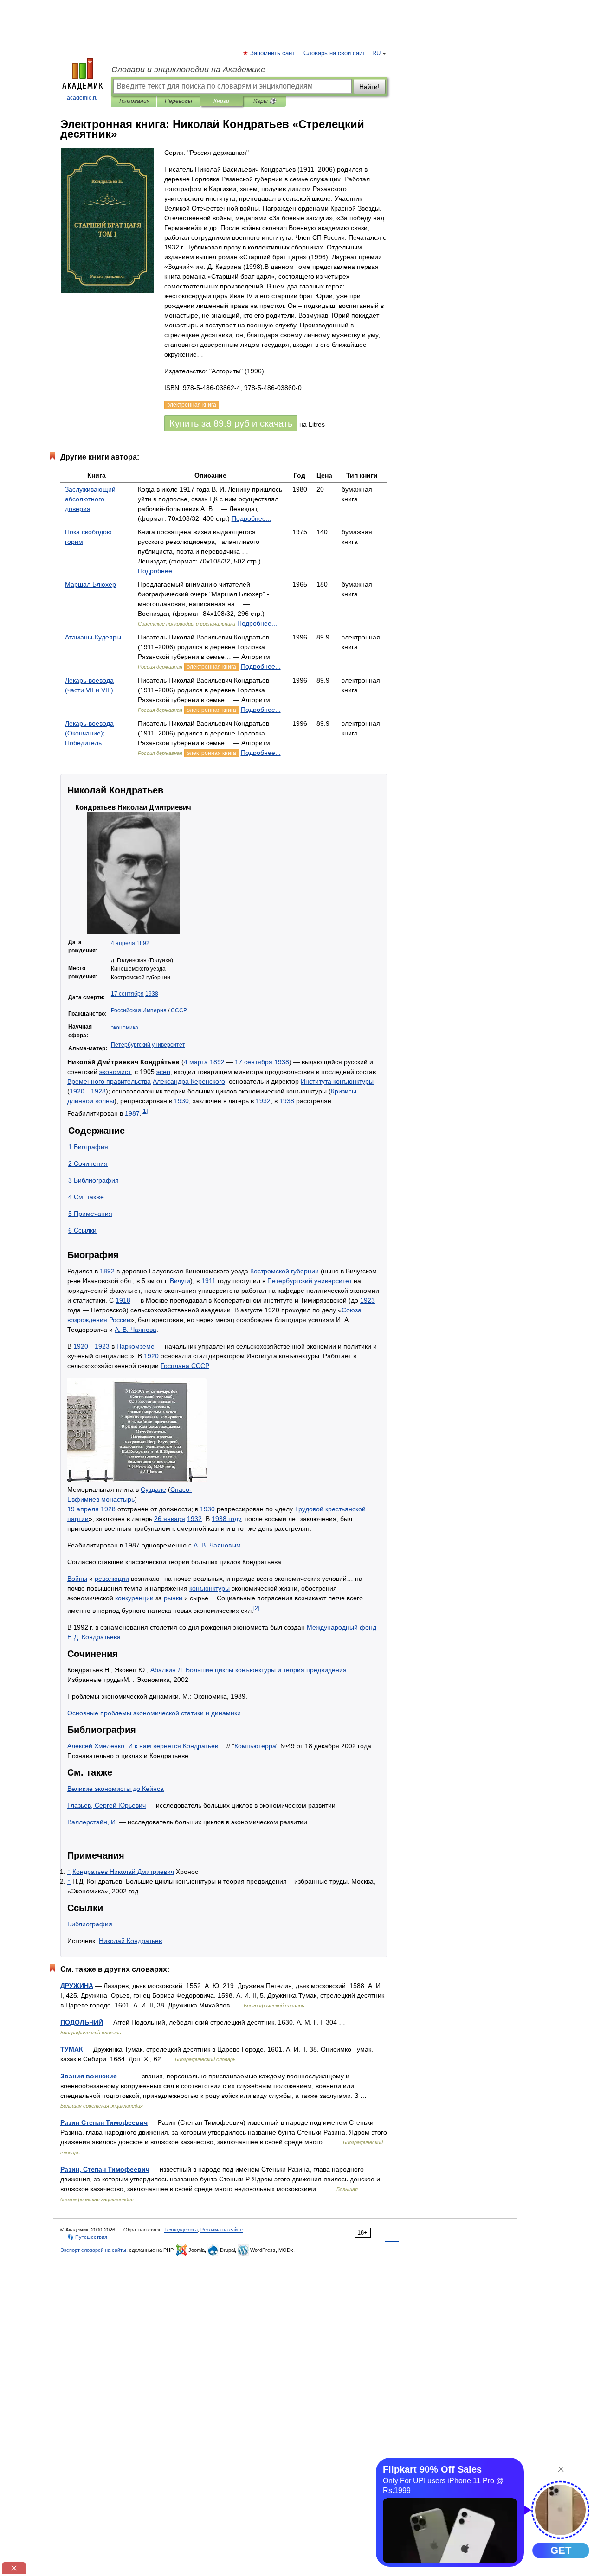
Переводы (178, 101)
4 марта (196, 1062)
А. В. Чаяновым (217, 1545)
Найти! (369, 87)
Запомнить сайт (273, 53)
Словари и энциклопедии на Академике (188, 70)
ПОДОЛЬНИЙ (82, 2022)
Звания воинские (89, 2076)
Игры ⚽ (265, 101)
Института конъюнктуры (337, 1081)
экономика (125, 1028)
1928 (98, 1091)
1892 (143, 943)
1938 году (226, 1519)
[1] (145, 1111)
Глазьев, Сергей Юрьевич (107, 1805)
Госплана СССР (185, 1366)
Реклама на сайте (222, 2230)
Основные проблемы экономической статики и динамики (154, 1713)
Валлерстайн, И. (92, 1822)
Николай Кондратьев (130, 1941)
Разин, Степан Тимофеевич (105, 2169)
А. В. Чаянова (136, 1330)
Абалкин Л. (167, 1670)
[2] (256, 1608)
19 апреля (83, 1509)
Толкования (134, 101)
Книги (221, 101)
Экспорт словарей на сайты (93, 2250)
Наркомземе (136, 1346)
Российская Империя (139, 1010)
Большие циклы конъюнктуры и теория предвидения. (267, 1670)
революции (112, 1579)
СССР (179, 1010)
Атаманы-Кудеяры (93, 637)
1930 (181, 1101)
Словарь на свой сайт (334, 53)
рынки (173, 1598)
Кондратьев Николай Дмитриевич (123, 1872)
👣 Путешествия (87, 2237)
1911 (209, 1281)
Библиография (90, 1924)
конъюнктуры (210, 1588)
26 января (170, 1519)
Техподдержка (181, 2230)
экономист (115, 1072)
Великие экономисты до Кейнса (116, 1789)
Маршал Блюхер (90, 584)
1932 (263, 1101)
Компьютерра (255, 1746)
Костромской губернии (284, 1271)
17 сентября (127, 994)
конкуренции (134, 1598)
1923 (368, 1300)
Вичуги (180, 1281)
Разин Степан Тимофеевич (104, 2122)
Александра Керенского (189, 1081)
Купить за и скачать (231, 423)
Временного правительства (109, 1081)
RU (376, 53)
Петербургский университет (148, 1045)
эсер (163, 1072)
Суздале (153, 1489)
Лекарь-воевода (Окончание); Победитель (89, 733)
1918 (123, 1300)
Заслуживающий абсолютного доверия (90, 499)
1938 (152, 994)
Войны (77, 1579)
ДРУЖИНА (77, 1986)
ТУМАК (72, 2049)
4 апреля (123, 943)
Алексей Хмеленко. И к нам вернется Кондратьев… (146, 1746)
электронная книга (212, 667)
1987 (132, 1113)
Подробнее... (252, 518)
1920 (77, 1091)
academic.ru (82, 98)
